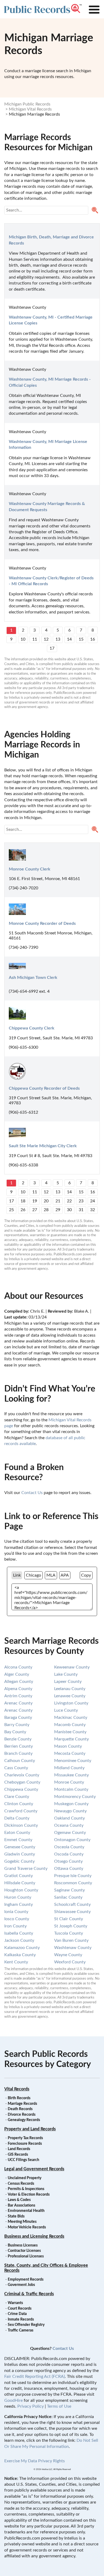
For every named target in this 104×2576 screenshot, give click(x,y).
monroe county (69, 1782)
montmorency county (75, 1797)
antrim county (18, 1696)
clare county (17, 1797)
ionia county (16, 1912)
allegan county (19, 1682)
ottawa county (69, 1869)
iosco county (17, 1919)
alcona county (18, 1667)
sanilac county (68, 1897)
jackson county (19, 1940)
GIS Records (18, 2155)
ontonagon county (72, 1840)
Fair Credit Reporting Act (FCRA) (35, 2376)
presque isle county (73, 1876)
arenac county (18, 1703)
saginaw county (69, 1890)
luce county (66, 1710)
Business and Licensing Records (34, 2236)
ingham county (19, 1904)
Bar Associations (21, 2205)
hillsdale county (20, 1883)
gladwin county (20, 1854)
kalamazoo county (22, 1948)
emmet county (18, 1840)
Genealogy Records (24, 2120)
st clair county (69, 1919)
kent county (16, 1962)
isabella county (19, 1933)
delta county (17, 1818)
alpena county (18, 1689)
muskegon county (71, 1804)
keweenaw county (72, 1667)
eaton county (17, 1833)
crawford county (21, 1811)
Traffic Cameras (21, 2330)
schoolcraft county (72, 1904)
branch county (18, 1753)
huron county (18, 1897)
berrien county (19, 1746)
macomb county (70, 1725)
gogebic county (19, 1861)
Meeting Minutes (22, 2222)
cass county (16, 1768)
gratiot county (19, 1876)
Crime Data (17, 2314)
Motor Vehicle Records (27, 2227)
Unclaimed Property (25, 2178)
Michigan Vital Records (30, 109)
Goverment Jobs (21, 2285)
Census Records (21, 2184)
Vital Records (17, 2089)
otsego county (68, 1861)
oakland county (69, 1818)
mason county (68, 1746)
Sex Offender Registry (26, 2325)
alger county (17, 1674)
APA (65, 1575)
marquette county (71, 1739)
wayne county (68, 1955)
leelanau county (70, 1689)
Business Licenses (23, 2245)
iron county (15, 1926)
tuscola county (69, 1933)
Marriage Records (22, 2104)
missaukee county (71, 1775)
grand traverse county (26, 1869)
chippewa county (21, 1789)
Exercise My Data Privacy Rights (35, 2461)
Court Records (20, 2309)
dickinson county (21, 1825)
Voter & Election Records (29, 2195)
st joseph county (71, 1926)
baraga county (18, 1718)
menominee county (73, 1761)
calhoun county (20, 1761)
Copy (86, 1575)
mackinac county (71, 1718)
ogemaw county (70, 1833)
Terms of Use (59, 2406)
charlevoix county (22, 1775)
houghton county (21, 1890)
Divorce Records (22, 2115)
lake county (66, 1674)
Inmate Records (21, 2319)
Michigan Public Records (27, 104)
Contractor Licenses (24, 2251)
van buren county (71, 1940)
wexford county (70, 1962)
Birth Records (19, 2098)
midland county (69, 1768)
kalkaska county (20, 1955)
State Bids (16, 2216)
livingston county (71, 1703)
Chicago (33, 1575)
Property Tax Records (25, 2138)
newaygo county (70, 1811)
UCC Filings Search (23, 2160)
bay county (15, 1732)
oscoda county (69, 1854)
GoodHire (13, 2400)
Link (17, 1575)
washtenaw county (73, 1948)
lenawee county (70, 1696)
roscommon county (73, 1883)
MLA (51, 1575)
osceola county (69, 1847)
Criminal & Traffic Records (29, 2294)
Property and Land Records (30, 2129)
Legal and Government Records (34, 2169)
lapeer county (68, 1682)
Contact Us (32, 1493)
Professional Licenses (26, 2256)
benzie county (18, 1739)
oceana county (69, 1825)
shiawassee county (72, 1912)
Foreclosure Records (25, 2144)
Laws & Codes (19, 2200)
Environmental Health (26, 2211)
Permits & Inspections (26, 2189)
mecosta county (70, 1753)
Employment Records (26, 2280)
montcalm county (71, 1789)
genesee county (20, 1847)
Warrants (15, 2303)
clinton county (19, 1804)
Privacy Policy (31, 2406)
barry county (17, 1725)
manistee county (70, 1732)
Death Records (20, 2109)
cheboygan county (22, 1782)
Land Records (19, 2149)
